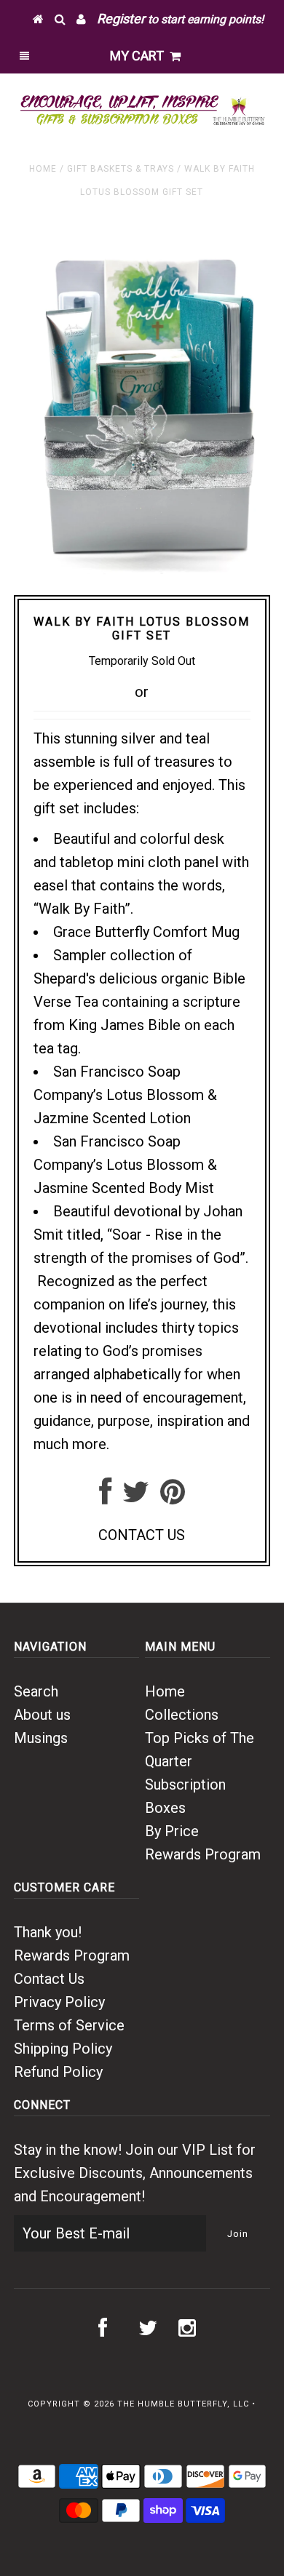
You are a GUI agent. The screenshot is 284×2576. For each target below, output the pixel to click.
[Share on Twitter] (136, 1497)
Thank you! (48, 1932)
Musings (41, 1738)
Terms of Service (69, 2025)
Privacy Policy (59, 2002)
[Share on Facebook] (105, 1497)
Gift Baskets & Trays (121, 169)
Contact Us (49, 1979)
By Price (172, 1831)
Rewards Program (203, 1854)
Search (36, 1691)
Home (43, 169)
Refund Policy (58, 2072)
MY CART (140, 56)
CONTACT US (142, 1535)
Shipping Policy (63, 2049)
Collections (182, 1715)
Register (121, 19)
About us (42, 1715)
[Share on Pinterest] (173, 1497)
